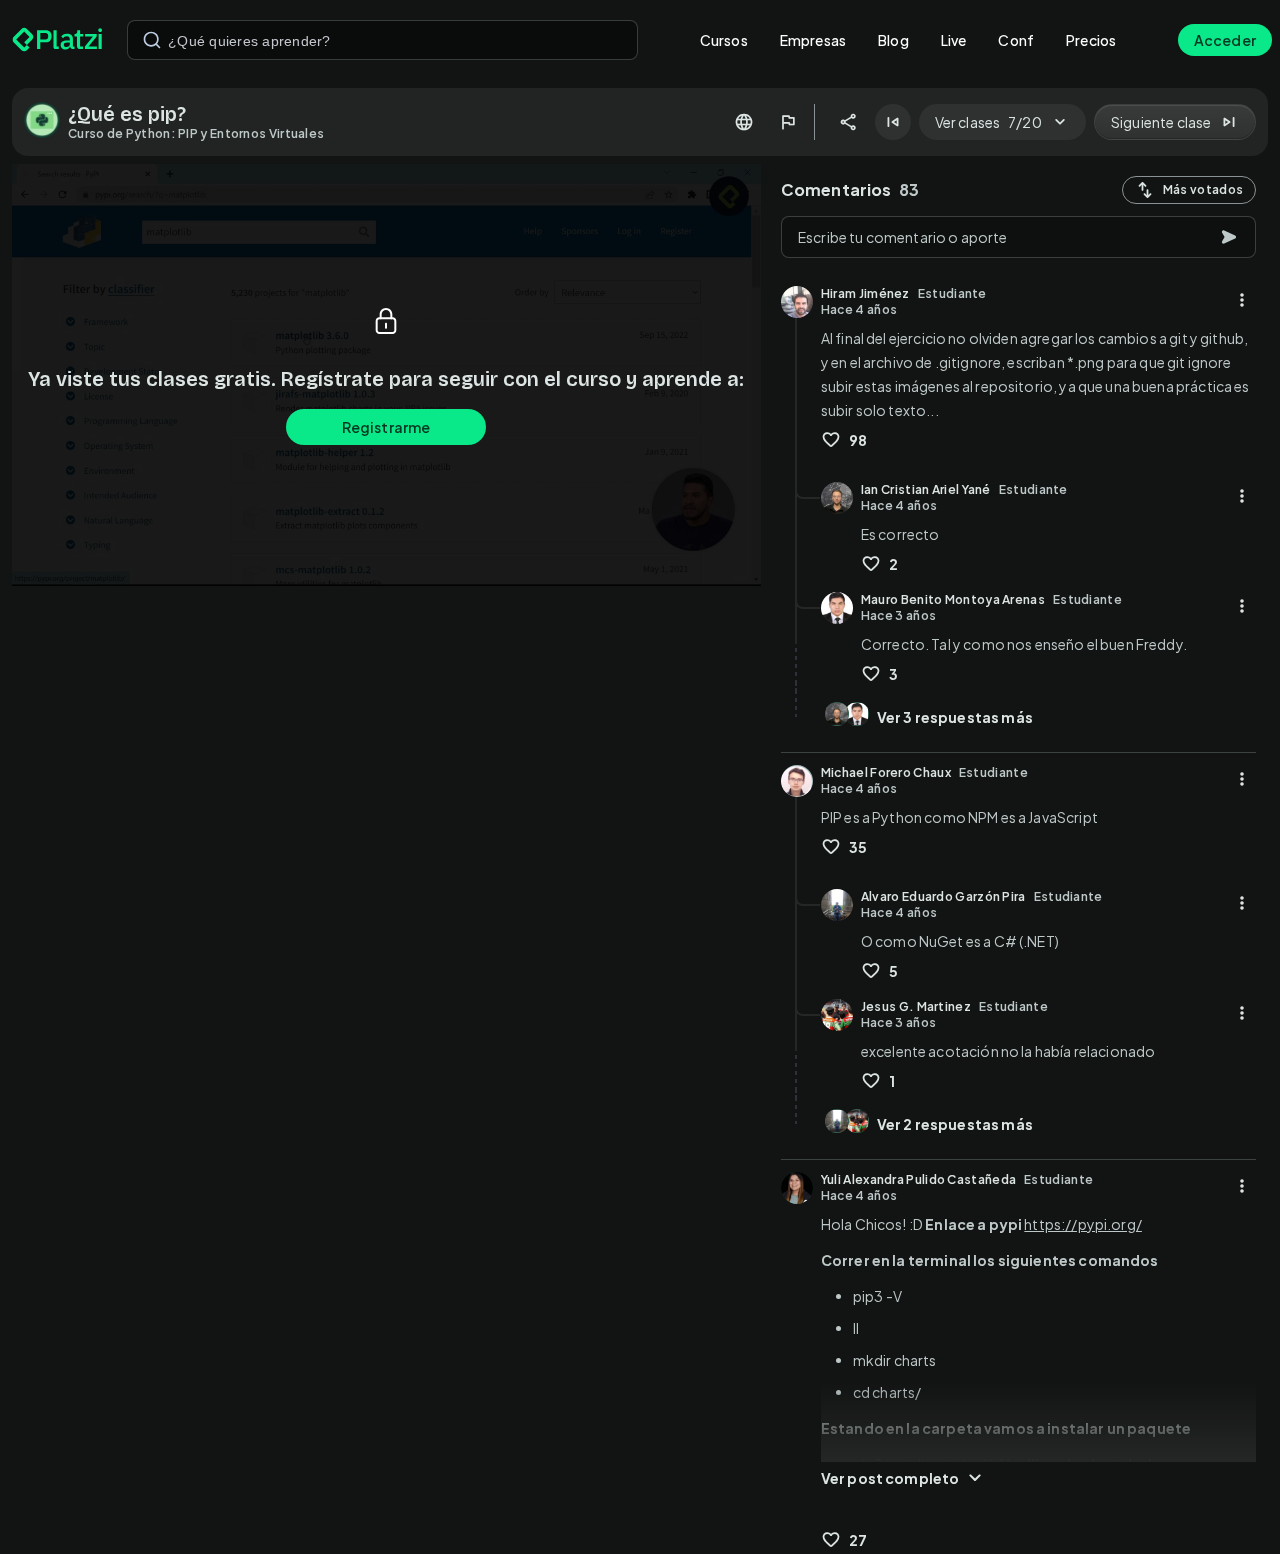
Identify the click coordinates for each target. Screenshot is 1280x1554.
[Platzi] (57, 40)
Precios (1091, 40)
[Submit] (152, 40)
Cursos (724, 40)
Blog (893, 40)
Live (954, 40)
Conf (1016, 40)
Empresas (813, 40)
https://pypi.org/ (1083, 1224)
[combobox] (382, 40)
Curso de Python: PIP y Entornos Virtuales (196, 133)
